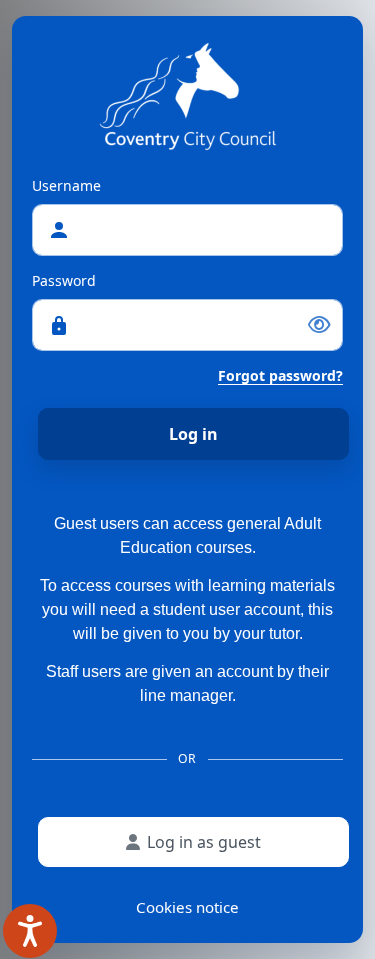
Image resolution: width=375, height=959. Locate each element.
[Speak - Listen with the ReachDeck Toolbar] (30, 931)
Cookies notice (187, 907)
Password (64, 280)
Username (66, 185)
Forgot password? (280, 375)
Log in (193, 434)
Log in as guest (204, 842)
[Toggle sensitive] (319, 325)
